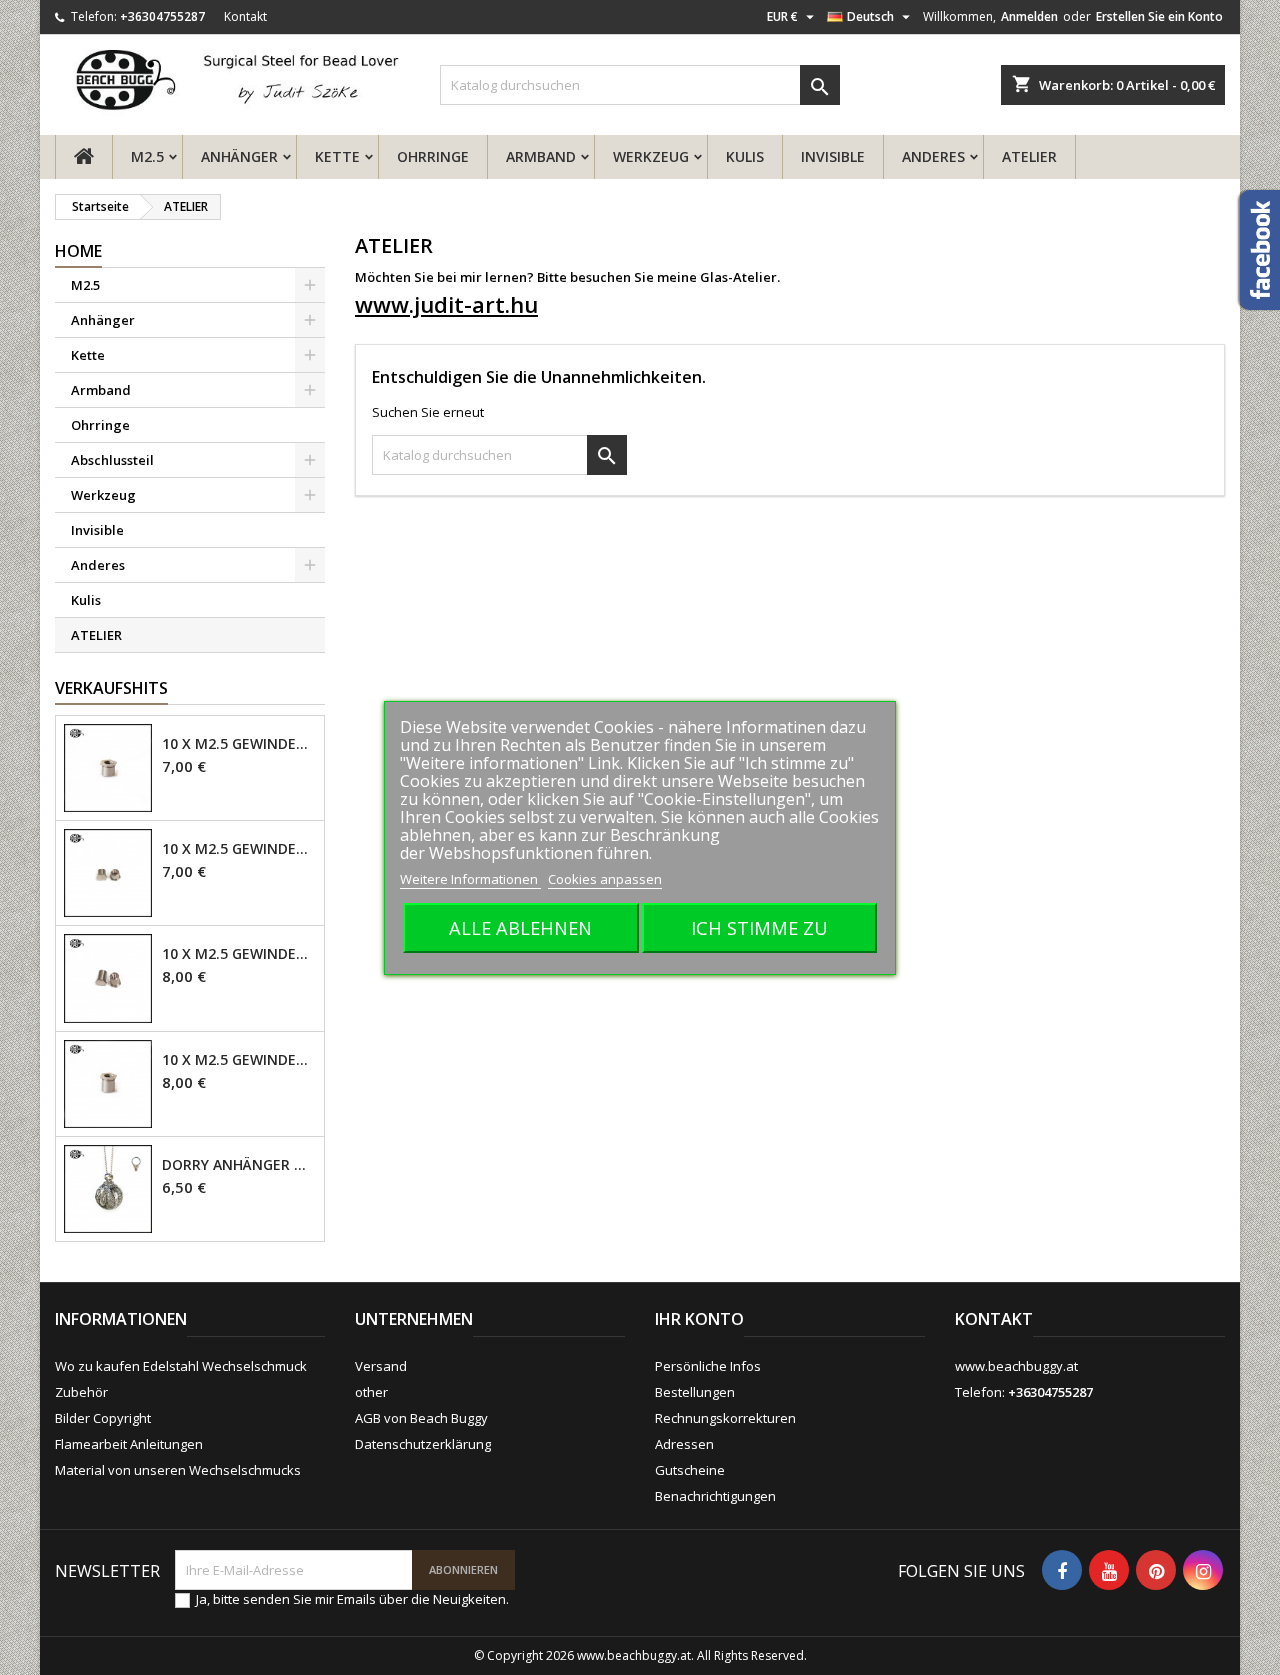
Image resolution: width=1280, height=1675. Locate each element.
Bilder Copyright (103, 1418)
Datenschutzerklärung (423, 1444)
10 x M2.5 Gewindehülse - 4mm (239, 744)
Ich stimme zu (759, 927)
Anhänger (239, 156)
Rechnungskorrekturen (725, 1418)
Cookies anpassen (605, 879)
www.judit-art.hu (446, 304)
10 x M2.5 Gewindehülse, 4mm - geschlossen (239, 849)
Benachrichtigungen (715, 1496)
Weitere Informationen (470, 879)
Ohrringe (433, 156)
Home (78, 251)
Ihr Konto (699, 1319)
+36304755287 (162, 16)
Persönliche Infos (708, 1366)
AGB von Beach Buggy (421, 1418)
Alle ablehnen (520, 927)
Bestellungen (695, 1392)
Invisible (833, 156)
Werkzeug (651, 156)
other (371, 1392)
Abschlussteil (112, 460)
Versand (381, 1366)
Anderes (933, 156)
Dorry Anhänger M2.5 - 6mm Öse (239, 1165)
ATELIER (1029, 156)
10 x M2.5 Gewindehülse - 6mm (239, 1060)
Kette (337, 156)
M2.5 (147, 156)
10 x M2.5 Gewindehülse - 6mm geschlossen (239, 954)
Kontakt (245, 16)
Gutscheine (690, 1470)
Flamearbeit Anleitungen (129, 1444)
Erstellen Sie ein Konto (1159, 16)
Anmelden (1029, 16)
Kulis (745, 156)
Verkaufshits (111, 688)
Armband (541, 156)
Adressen (684, 1444)
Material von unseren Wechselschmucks (178, 1470)
